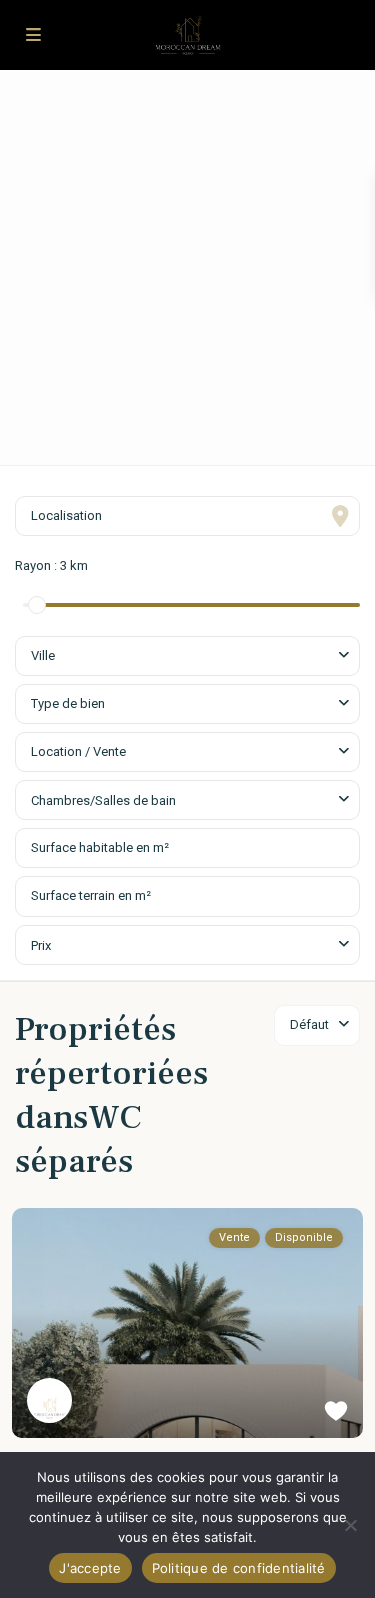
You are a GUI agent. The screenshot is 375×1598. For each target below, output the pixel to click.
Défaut (309, 1024)
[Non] (350, 1525)
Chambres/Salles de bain (103, 800)
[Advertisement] (187, 267)
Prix (41, 945)
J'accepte (90, 1568)
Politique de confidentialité (239, 1568)
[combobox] (187, 656)
